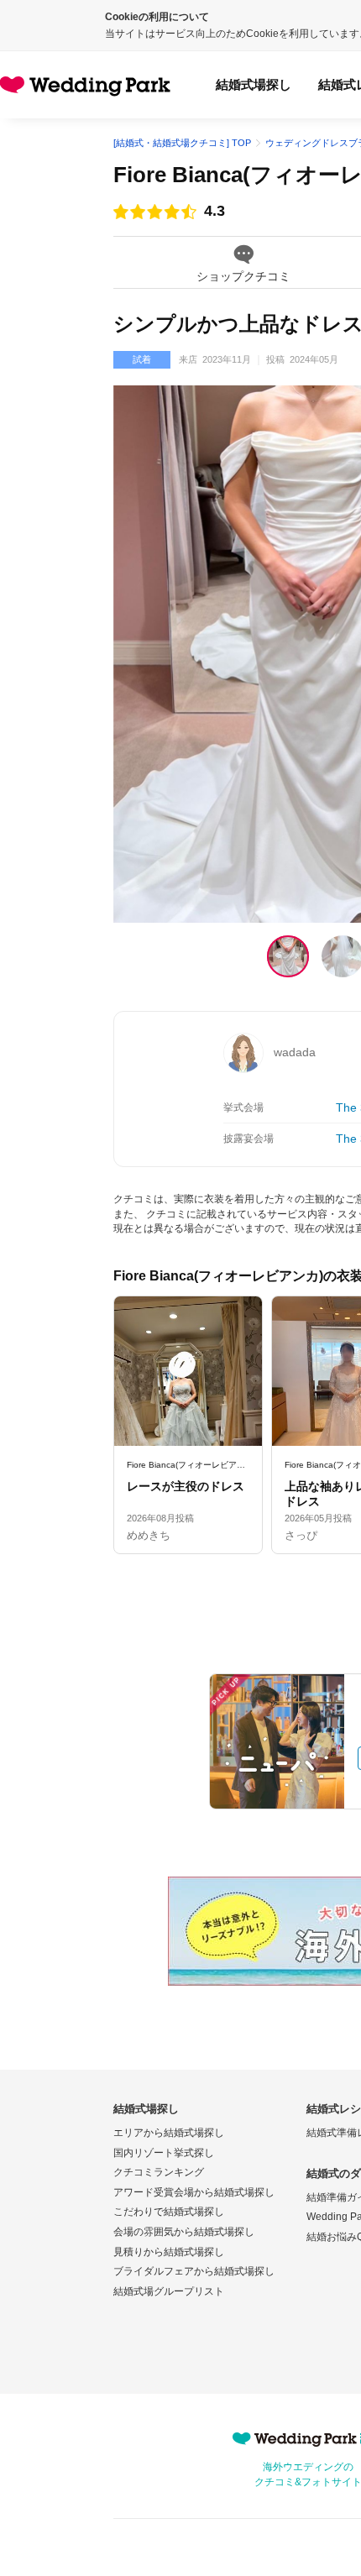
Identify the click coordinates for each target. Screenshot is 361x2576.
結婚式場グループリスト (169, 2291)
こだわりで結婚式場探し (169, 2212)
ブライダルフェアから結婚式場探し (194, 2271)
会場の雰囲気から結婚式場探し (184, 2232)
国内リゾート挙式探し (164, 2153)
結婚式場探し (254, 84)
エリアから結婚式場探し (169, 2133)
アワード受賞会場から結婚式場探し (194, 2192)
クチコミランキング (159, 2172)
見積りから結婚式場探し (169, 2252)
